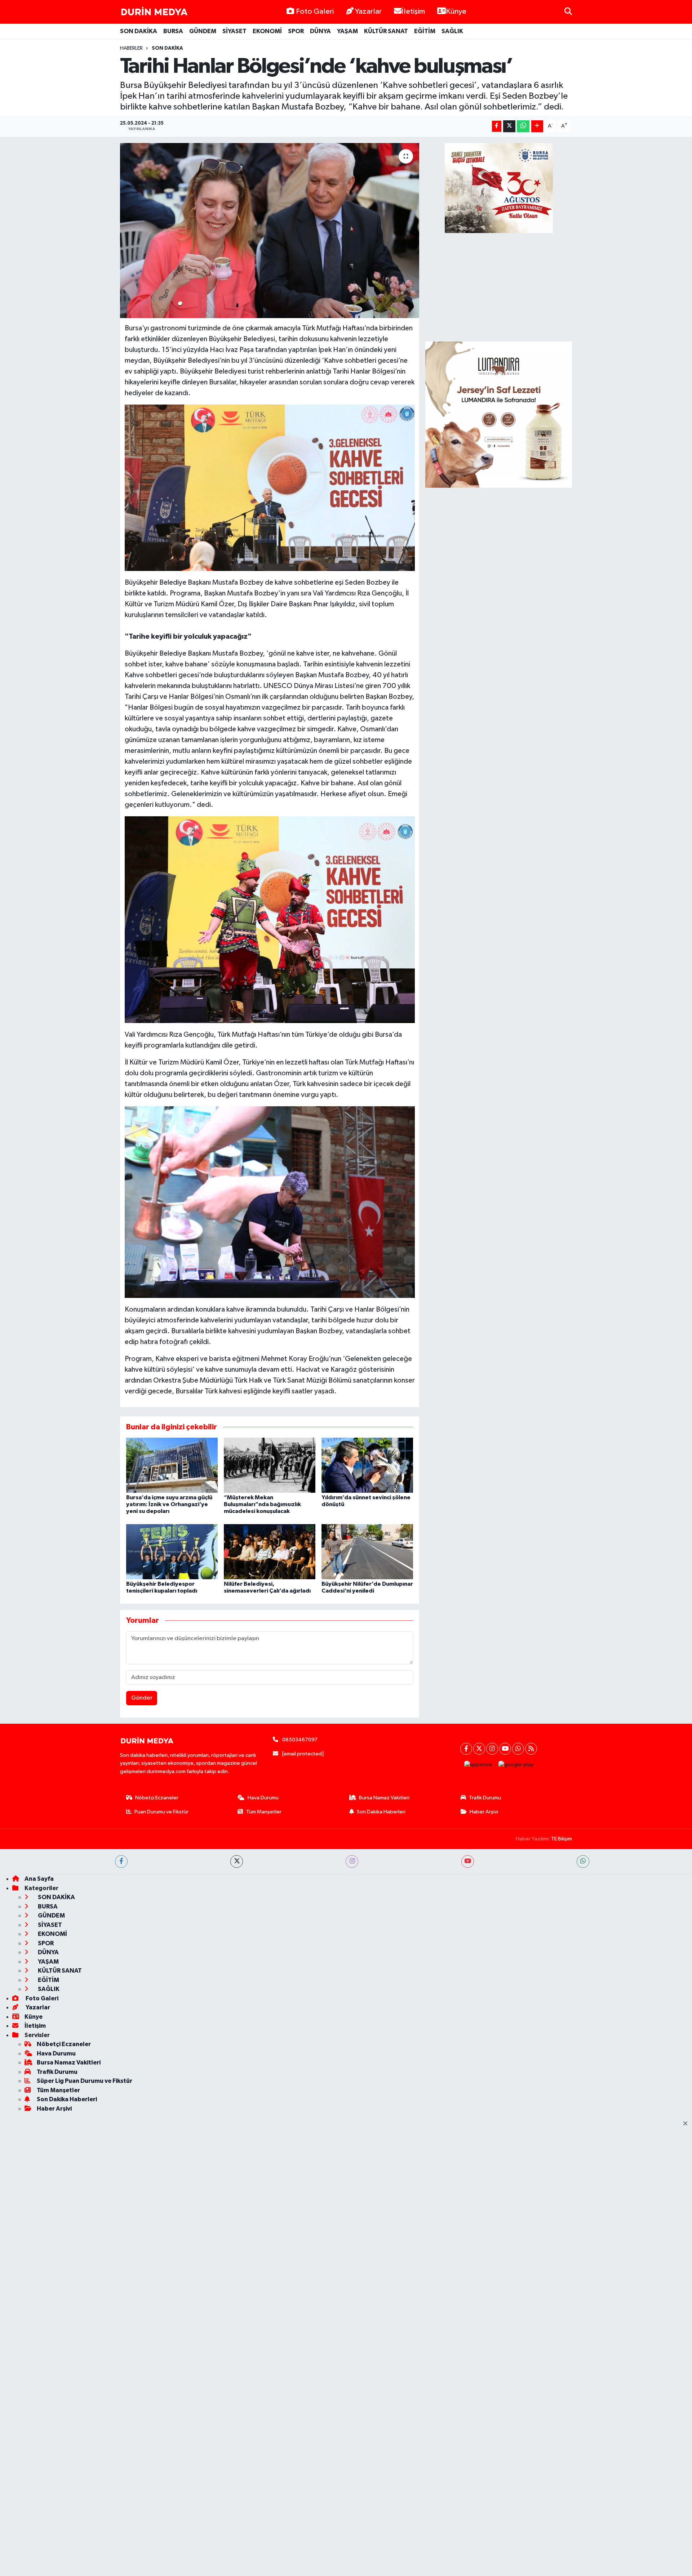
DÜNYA (320, 31)
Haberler (131, 48)
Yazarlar (368, 12)
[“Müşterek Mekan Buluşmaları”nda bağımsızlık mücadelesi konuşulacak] (270, 1465)
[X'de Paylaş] (509, 126)
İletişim (413, 12)
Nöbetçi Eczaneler (157, 1798)
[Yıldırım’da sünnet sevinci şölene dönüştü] (367, 1465)
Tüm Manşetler (264, 1812)
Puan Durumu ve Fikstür (161, 1812)
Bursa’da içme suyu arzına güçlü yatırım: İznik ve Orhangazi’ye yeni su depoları (169, 1504)
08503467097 (300, 1740)
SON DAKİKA (139, 31)
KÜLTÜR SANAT (386, 31)
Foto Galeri (315, 12)
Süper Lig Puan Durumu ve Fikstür (85, 2081)
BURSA (173, 31)
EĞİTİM (425, 31)
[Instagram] (492, 1749)
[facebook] (121, 1861)
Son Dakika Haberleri (381, 1812)
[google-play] (516, 1765)
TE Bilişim (562, 1839)
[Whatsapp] (518, 1749)
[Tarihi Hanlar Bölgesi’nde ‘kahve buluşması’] (270, 231)
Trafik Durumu (485, 1798)
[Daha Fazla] (537, 126)
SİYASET (234, 31)
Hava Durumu (263, 1798)
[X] (479, 1749)
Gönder (142, 1698)
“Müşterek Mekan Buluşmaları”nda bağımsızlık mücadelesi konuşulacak (262, 1504)
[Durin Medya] (154, 12)
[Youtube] (505, 1749)
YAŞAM (347, 31)
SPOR (296, 31)
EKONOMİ (267, 31)
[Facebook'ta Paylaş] (497, 126)
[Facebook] (466, 1749)
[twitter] (237, 1861)
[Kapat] (687, 2124)
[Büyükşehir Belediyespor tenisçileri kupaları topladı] (172, 1551)
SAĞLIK (452, 31)
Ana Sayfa (39, 1879)
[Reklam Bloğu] (499, 414)
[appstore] (478, 1765)
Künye (456, 12)
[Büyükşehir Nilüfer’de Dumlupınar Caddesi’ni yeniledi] (367, 1551)
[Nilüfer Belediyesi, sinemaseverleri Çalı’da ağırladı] (270, 1551)
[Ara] (568, 12)
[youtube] (468, 1861)
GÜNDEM (203, 31)
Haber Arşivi (484, 1812)
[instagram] (352, 1861)
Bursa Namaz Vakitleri (384, 1798)
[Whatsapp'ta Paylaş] (523, 126)
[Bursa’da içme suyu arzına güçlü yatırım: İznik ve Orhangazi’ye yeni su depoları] (172, 1465)
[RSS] (531, 1749)
